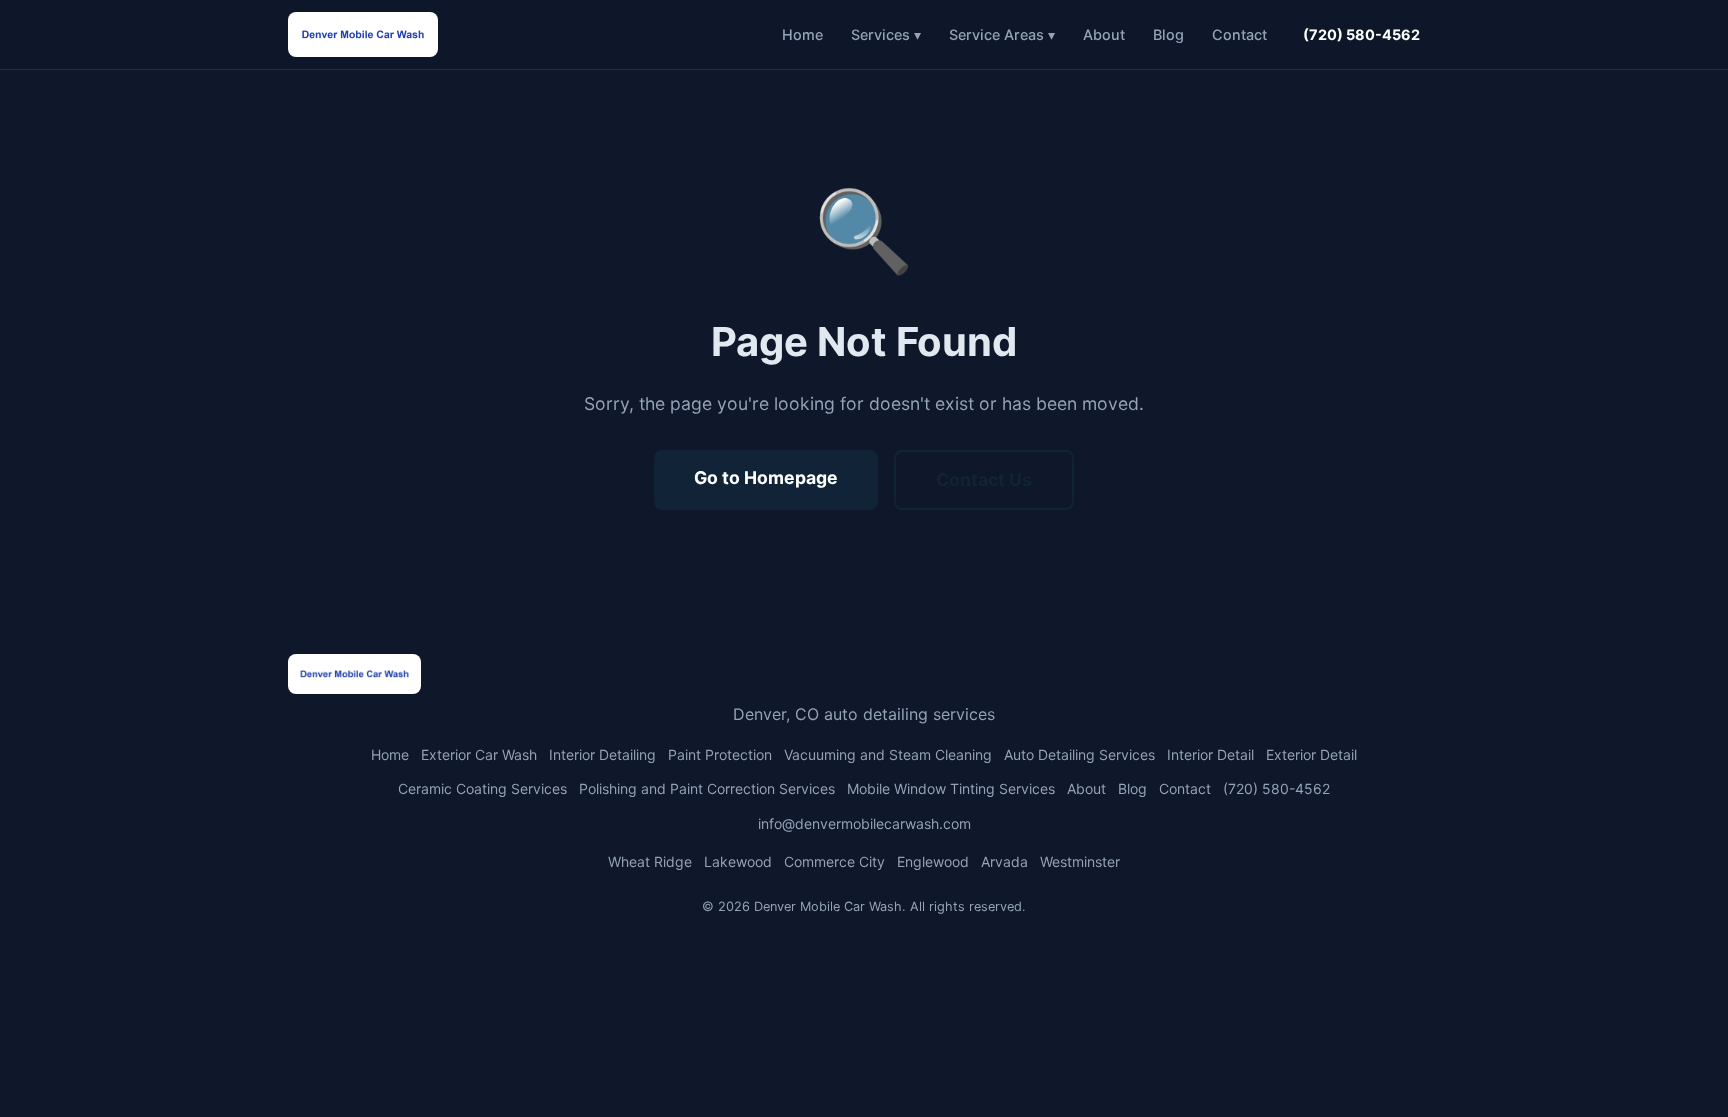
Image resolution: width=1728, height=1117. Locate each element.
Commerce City (834, 861)
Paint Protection (720, 754)
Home (802, 34)
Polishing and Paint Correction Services (707, 788)
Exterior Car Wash (479, 754)
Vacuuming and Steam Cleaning (888, 754)
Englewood (933, 861)
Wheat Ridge (650, 861)
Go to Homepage (766, 477)
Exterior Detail (1311, 754)
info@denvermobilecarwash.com (864, 823)
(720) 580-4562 (1361, 34)
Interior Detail (1210, 754)
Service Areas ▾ (1002, 34)
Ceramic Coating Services (482, 788)
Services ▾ (886, 34)
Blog (1168, 34)
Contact (1239, 34)
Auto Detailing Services (1079, 754)
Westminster (1080, 861)
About (1104, 34)
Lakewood (738, 861)
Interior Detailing (602, 754)
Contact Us (984, 479)
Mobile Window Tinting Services (951, 788)
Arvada (1004, 861)
